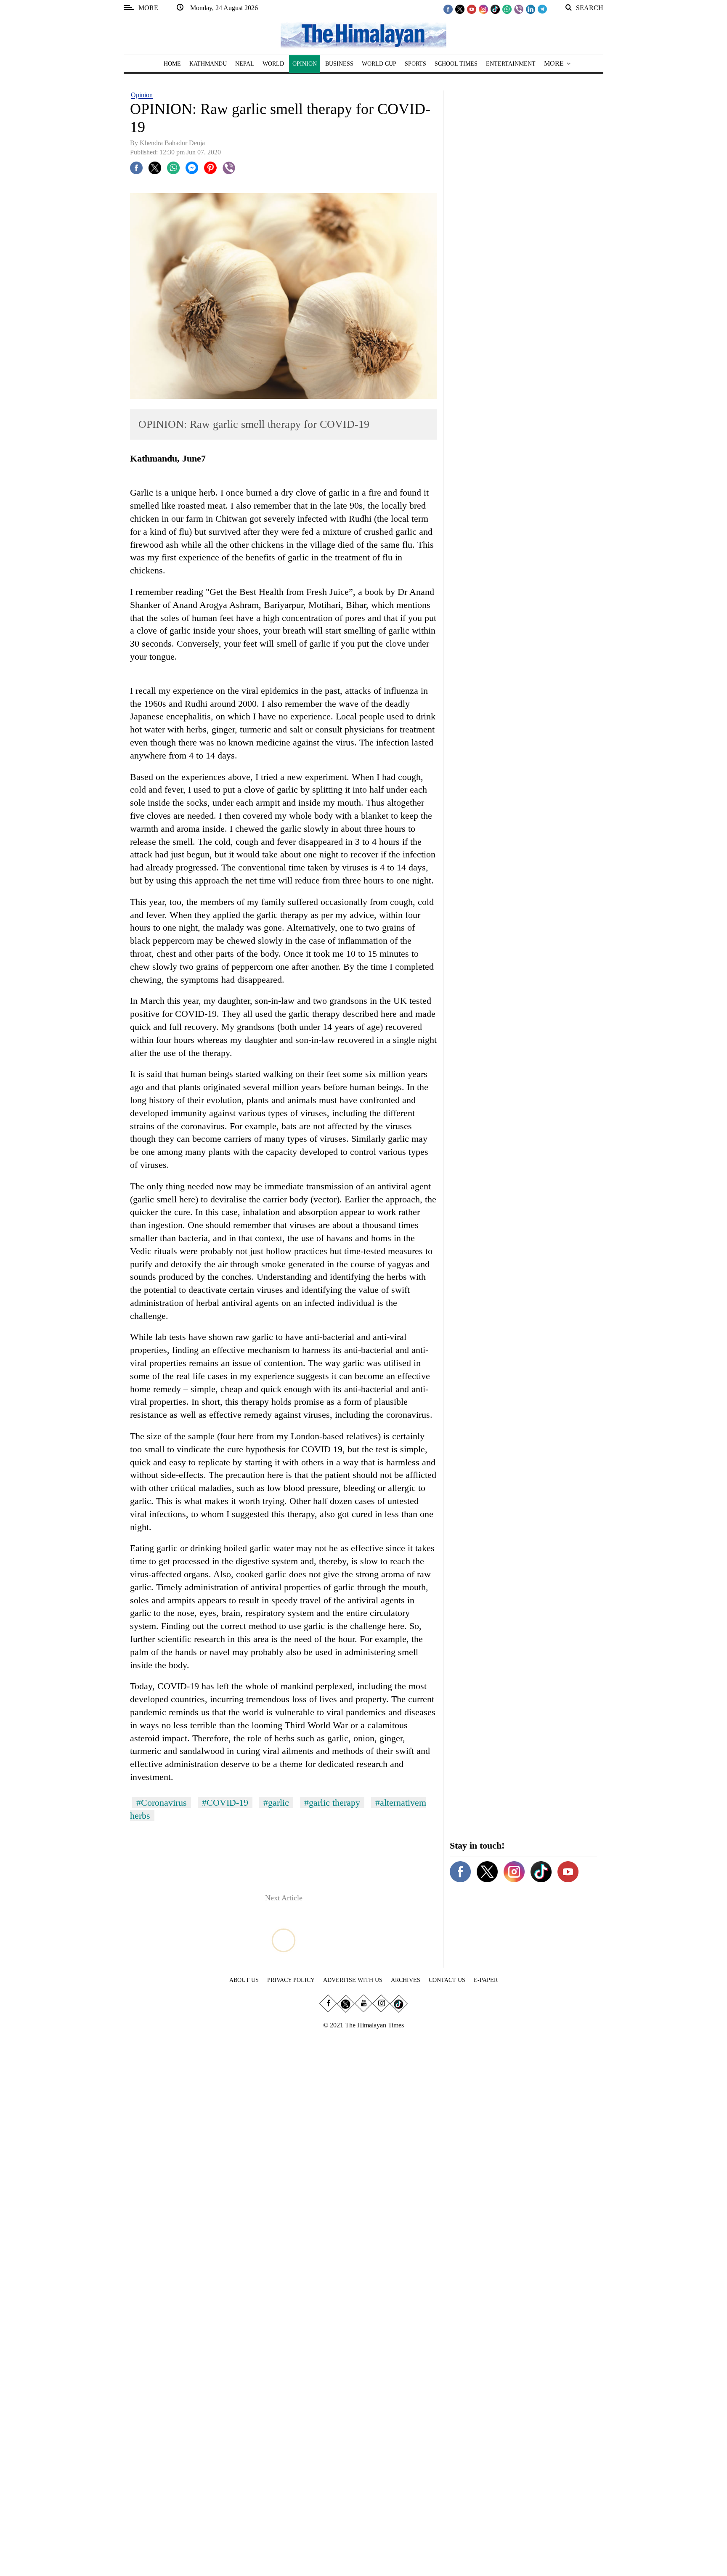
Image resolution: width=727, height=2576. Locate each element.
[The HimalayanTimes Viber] (519, 9)
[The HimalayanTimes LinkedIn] (531, 9)
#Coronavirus (162, 1803)
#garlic (276, 1803)
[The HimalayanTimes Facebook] (448, 9)
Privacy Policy (291, 1980)
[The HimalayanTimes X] (460, 9)
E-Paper (486, 1980)
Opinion (142, 95)
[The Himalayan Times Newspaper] (363, 35)
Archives (406, 1980)
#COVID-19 (225, 1803)
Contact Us (447, 1980)
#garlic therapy (332, 1803)
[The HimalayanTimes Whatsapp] (507, 9)
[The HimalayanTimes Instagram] (483, 9)
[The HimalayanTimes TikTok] (495, 9)
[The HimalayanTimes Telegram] (542, 9)
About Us (244, 1980)
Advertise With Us (353, 1980)
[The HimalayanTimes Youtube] (472, 9)
